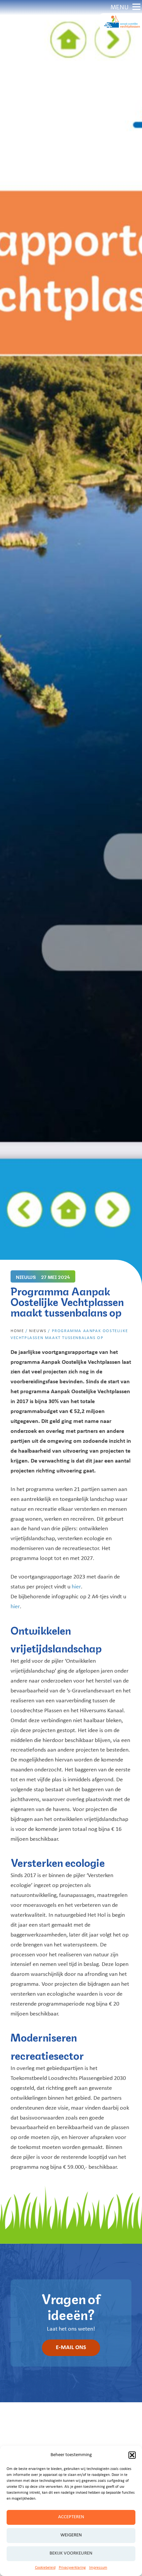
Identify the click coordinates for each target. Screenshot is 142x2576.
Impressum (98, 2568)
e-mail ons (71, 2348)
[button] (132, 2455)
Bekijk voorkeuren (71, 2553)
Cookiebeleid (45, 2568)
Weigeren (71, 2535)
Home (17, 1331)
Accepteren (71, 2517)
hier (76, 1587)
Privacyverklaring (72, 2568)
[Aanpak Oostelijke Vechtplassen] (121, 22)
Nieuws (38, 1331)
